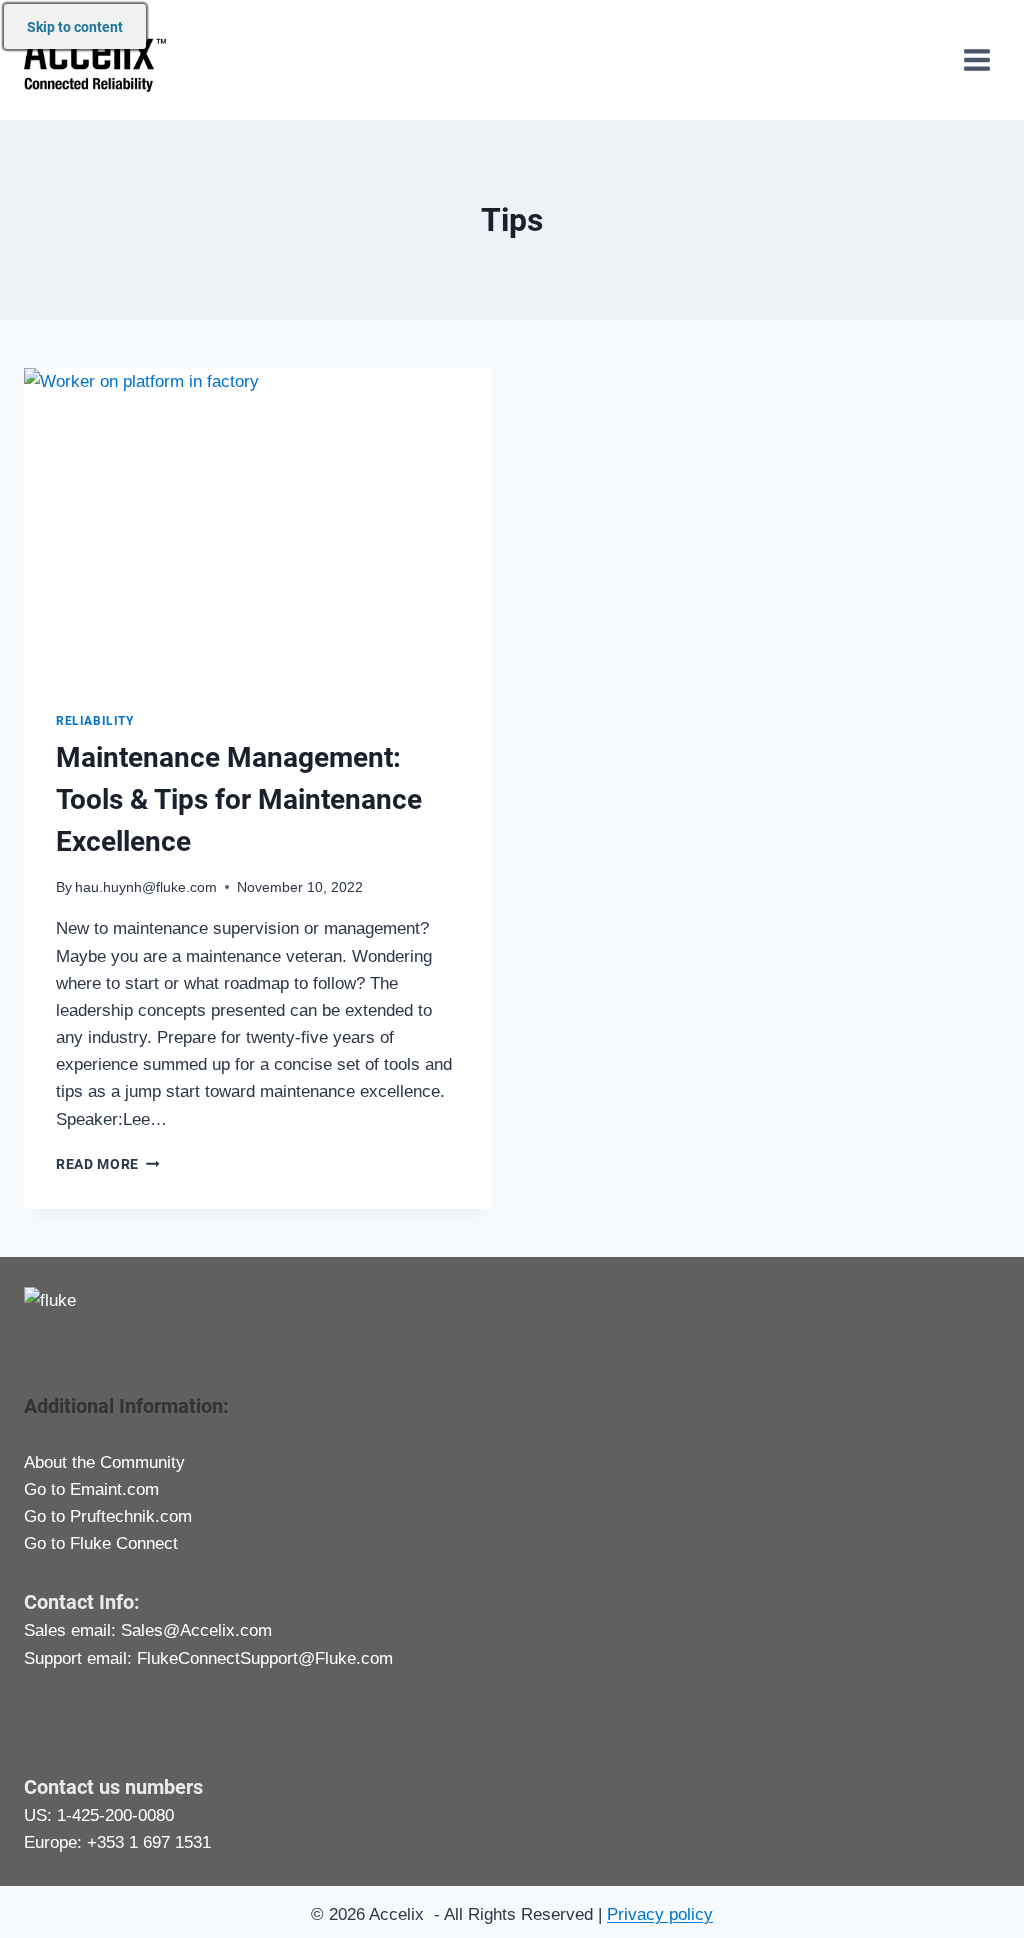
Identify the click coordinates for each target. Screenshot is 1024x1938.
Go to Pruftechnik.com (108, 1516)
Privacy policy (660, 1914)
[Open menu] (976, 59)
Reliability (95, 721)
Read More (108, 1164)
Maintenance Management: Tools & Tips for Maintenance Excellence (239, 799)
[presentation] (258, 524)
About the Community (104, 1462)
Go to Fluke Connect (101, 1543)
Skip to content (75, 27)
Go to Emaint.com (91, 1489)
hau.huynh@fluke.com (146, 887)
